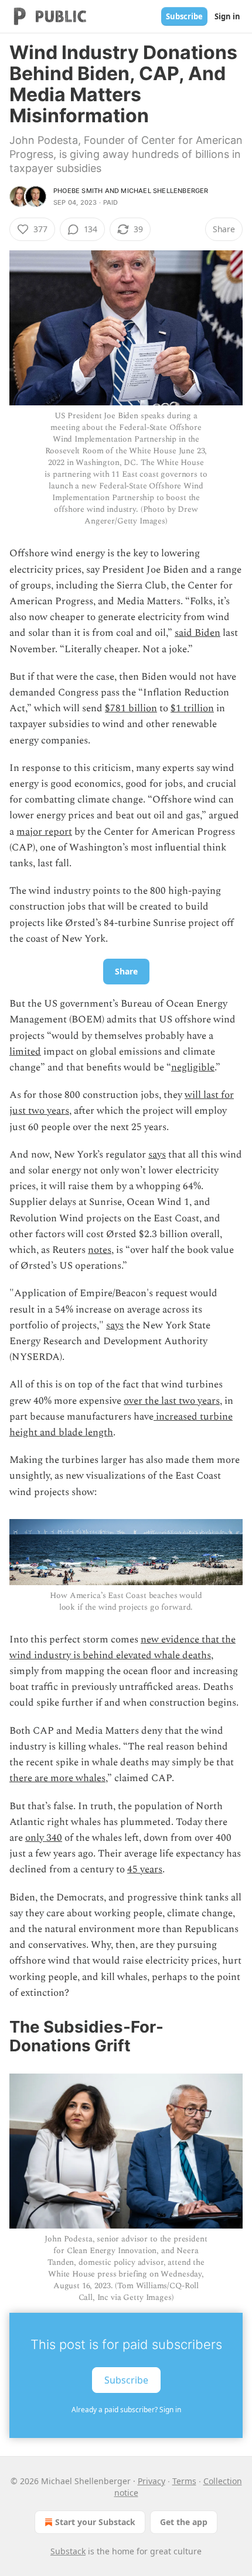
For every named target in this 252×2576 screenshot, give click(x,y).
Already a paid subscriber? (126, 2410)
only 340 (44, 1838)
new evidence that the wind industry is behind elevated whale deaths (122, 1647)
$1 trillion (192, 708)
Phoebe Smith (78, 191)
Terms (184, 2481)
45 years (145, 1869)
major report (44, 832)
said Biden (197, 633)
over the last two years (172, 1401)
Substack (68, 2551)
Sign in (227, 16)
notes (100, 1250)
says (157, 1155)
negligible (193, 1067)
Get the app (184, 2522)
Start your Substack (95, 2522)
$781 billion (131, 708)
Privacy (151, 2481)
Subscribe (184, 16)
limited (25, 1052)
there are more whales (57, 1778)
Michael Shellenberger (164, 191)
